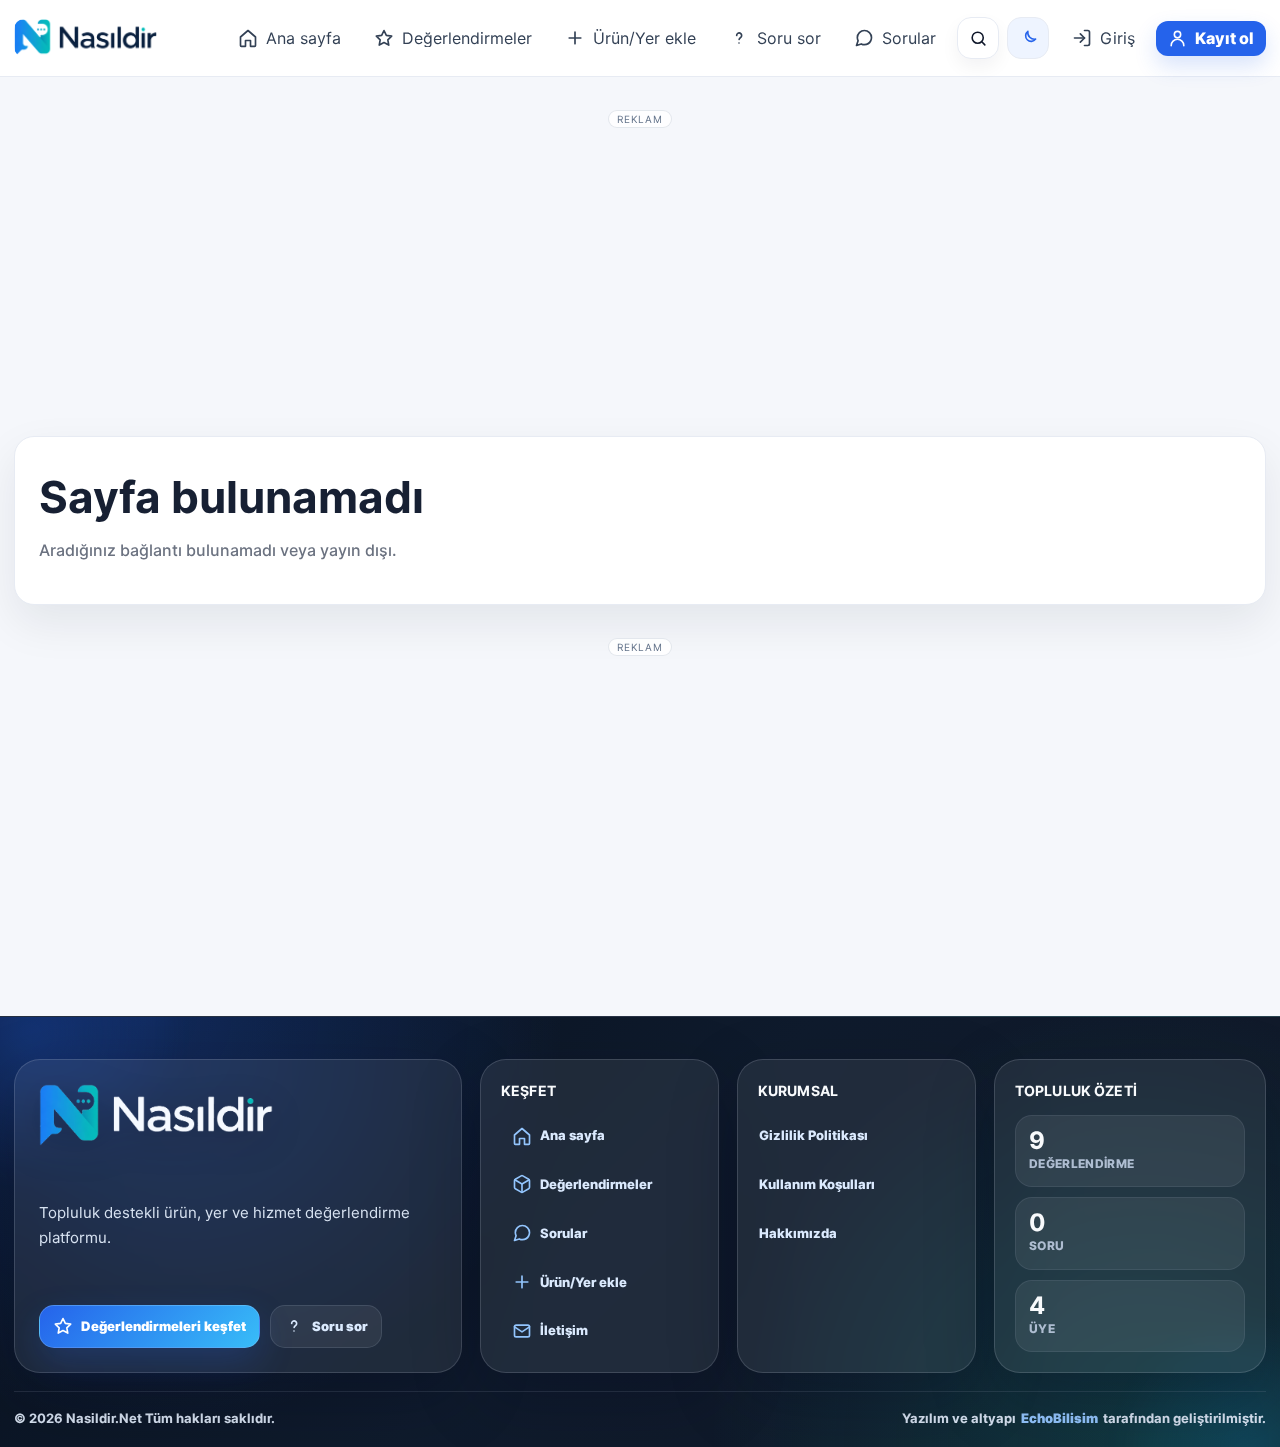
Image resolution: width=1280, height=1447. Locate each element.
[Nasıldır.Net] (156, 1115)
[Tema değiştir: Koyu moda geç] (1028, 38)
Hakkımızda (798, 1233)
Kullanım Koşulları (817, 1184)
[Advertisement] (640, 276)
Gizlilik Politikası (813, 1135)
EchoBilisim (1059, 1418)
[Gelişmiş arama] (978, 38)
